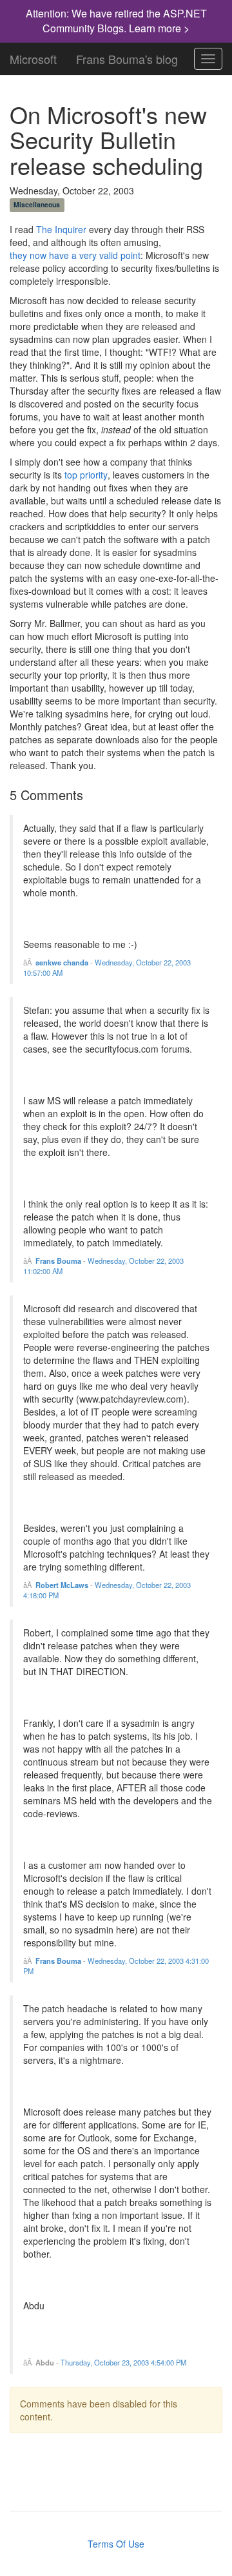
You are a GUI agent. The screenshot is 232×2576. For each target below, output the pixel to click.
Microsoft (33, 56)
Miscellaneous (37, 204)
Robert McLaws (62, 1585)
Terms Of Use (116, 2544)
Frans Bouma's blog (127, 56)
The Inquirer (61, 229)
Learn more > (159, 28)
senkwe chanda (62, 962)
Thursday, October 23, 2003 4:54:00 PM (123, 2362)
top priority (86, 475)
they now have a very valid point (75, 255)
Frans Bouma (58, 1261)
